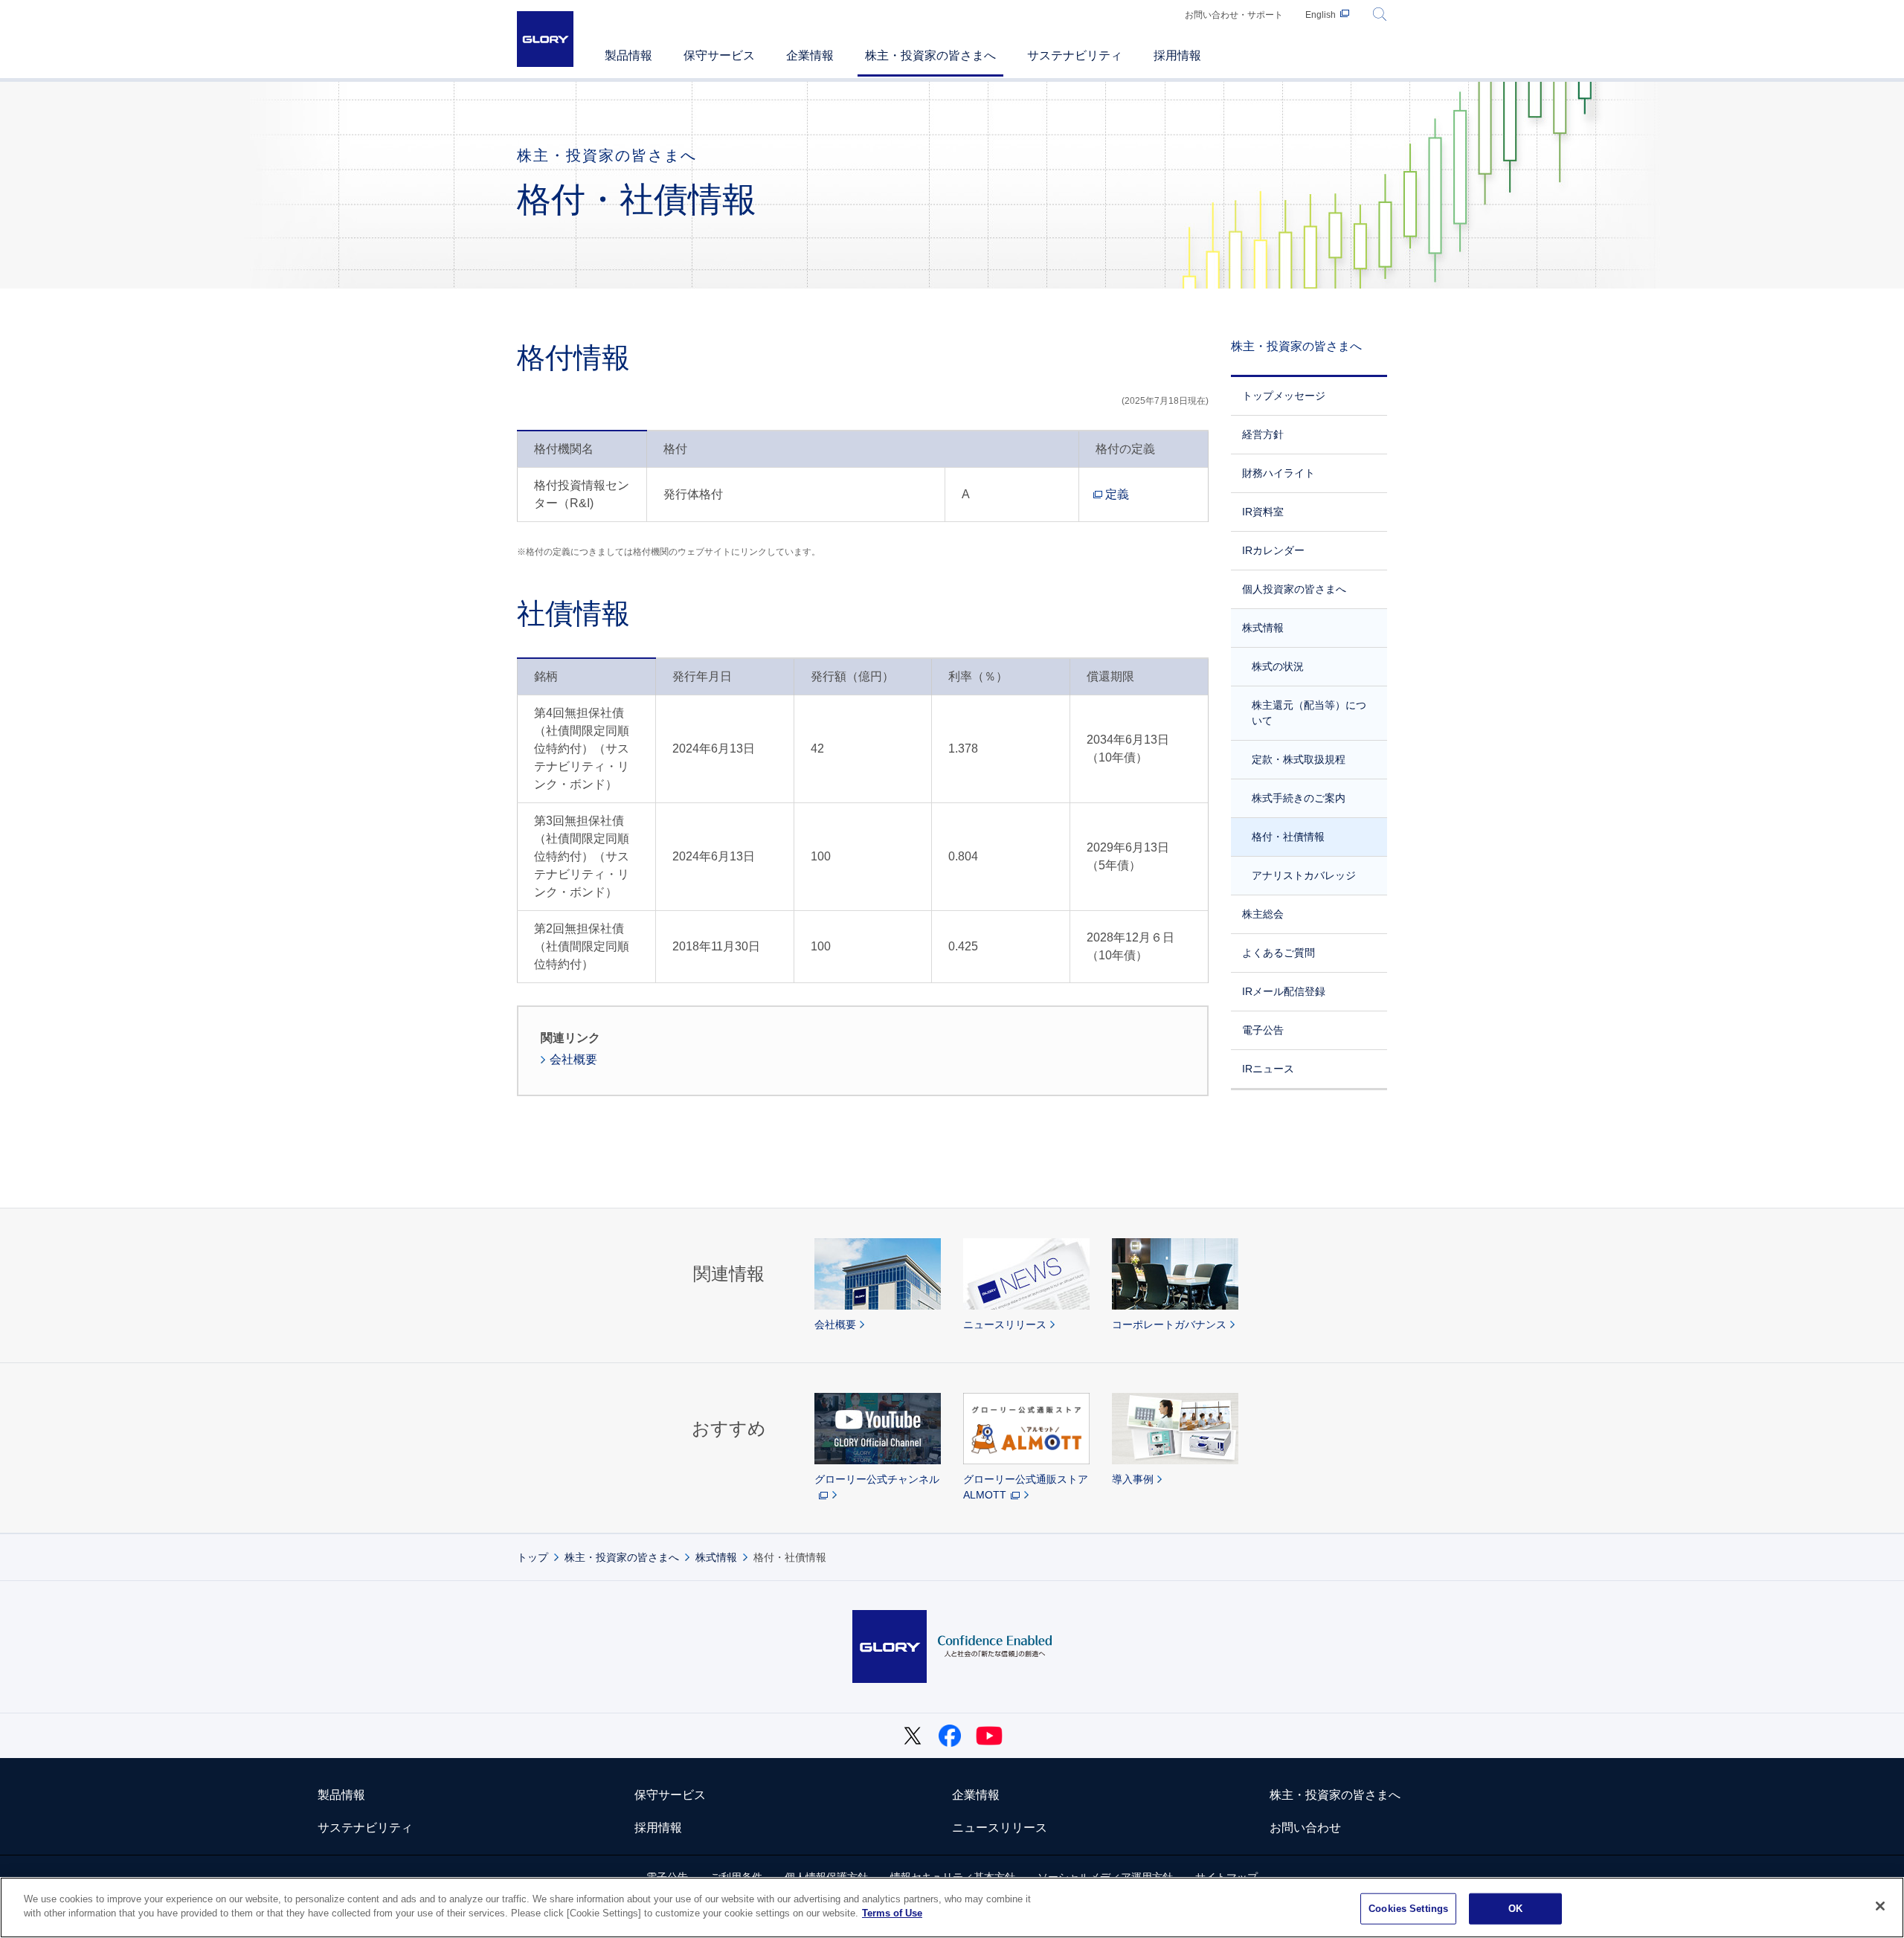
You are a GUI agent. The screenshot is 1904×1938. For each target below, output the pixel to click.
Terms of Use (892, 1913)
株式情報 (1263, 628)
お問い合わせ (1305, 1828)
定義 (1117, 494)
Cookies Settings (1408, 1909)
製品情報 (341, 1795)
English (1321, 15)
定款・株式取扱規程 (1299, 759)
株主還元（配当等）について (1309, 713)
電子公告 (1263, 1030)
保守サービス (670, 1795)
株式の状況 (1278, 666)
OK (1515, 1909)
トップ (533, 1557)
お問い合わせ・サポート (1234, 15)
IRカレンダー (1273, 550)
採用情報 (658, 1828)
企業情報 (976, 1795)
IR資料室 (1263, 512)
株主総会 (1263, 914)
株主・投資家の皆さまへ (1296, 346)
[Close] (1880, 1906)
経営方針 (1263, 434)
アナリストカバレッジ (1304, 875)
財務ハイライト (1279, 473)
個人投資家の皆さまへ (1294, 589)
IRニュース (1268, 1069)
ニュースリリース (1000, 1828)
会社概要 (573, 1059)
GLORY (545, 39)
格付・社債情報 (1288, 837)
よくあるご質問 (1279, 953)
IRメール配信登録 (1284, 991)
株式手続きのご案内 (1299, 798)
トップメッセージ (1284, 396)
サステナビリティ (365, 1828)
